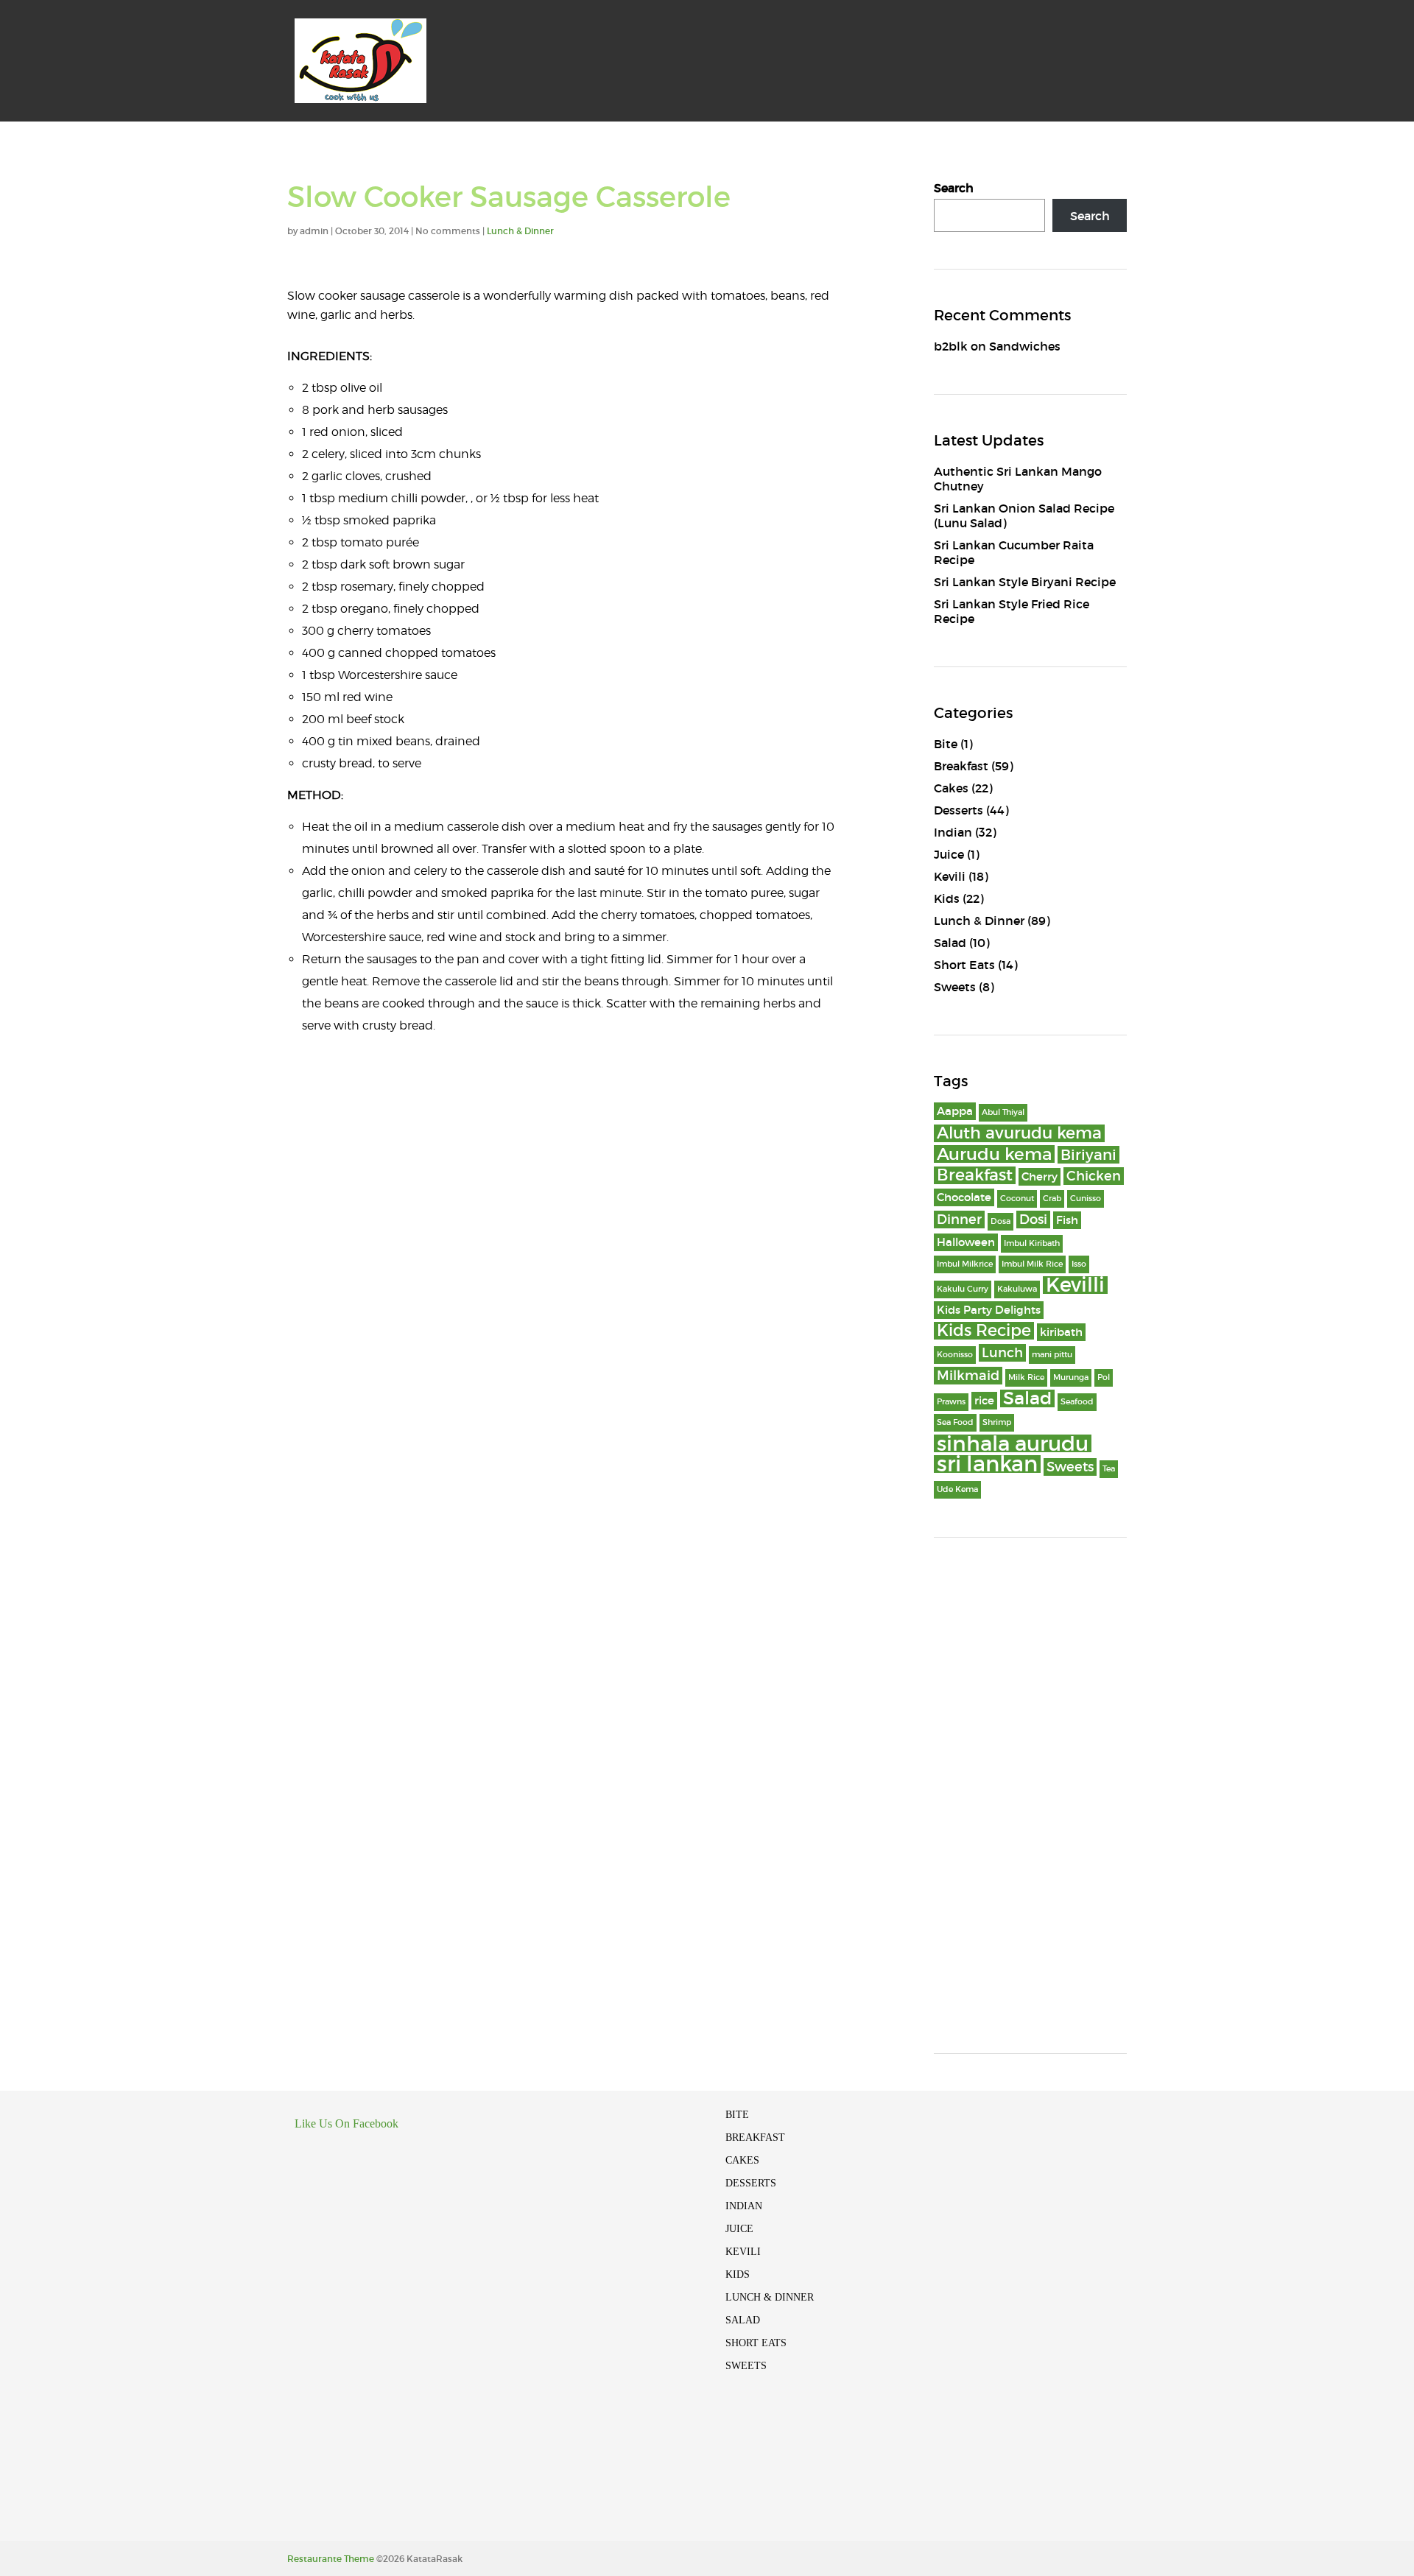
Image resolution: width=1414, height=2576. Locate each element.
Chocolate (964, 1197)
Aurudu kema (994, 1154)
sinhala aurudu (1013, 1443)
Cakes (951, 788)
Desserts (959, 810)
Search (954, 188)
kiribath (1061, 1332)
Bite (946, 744)
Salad (950, 943)
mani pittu (1052, 1355)
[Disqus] (563, 1243)
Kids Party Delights (989, 1310)
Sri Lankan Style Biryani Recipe (1025, 582)
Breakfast (961, 766)
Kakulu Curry (963, 1289)
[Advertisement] (1031, 1795)
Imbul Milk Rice (1032, 1264)
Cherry (1040, 1177)
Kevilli (1075, 1285)
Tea (1109, 1469)
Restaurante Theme (331, 2559)
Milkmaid (968, 1376)
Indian (953, 832)
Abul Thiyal (1003, 1112)
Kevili (950, 876)
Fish (1067, 1220)
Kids (947, 898)
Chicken (1094, 1176)
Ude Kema (957, 1489)
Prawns (951, 1402)
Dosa (1000, 1221)
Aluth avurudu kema (1019, 1133)
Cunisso (1086, 1199)
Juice (949, 854)
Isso (1079, 1264)
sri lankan (987, 1464)
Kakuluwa (1017, 1289)
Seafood (1077, 1402)
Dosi (1033, 1220)
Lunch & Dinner (520, 231)
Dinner (959, 1220)
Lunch (1002, 1353)
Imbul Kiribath (1032, 1243)
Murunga (1071, 1377)
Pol (1104, 1377)
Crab (1052, 1199)
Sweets (955, 987)
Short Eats (964, 965)
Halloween (966, 1242)
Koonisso (955, 1355)
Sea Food (955, 1422)
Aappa (955, 1111)
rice (984, 1401)
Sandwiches (1025, 346)
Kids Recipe (984, 1331)
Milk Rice (1026, 1377)
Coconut (1017, 1199)
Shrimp (997, 1422)
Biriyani (1088, 1155)
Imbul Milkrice (965, 1264)
